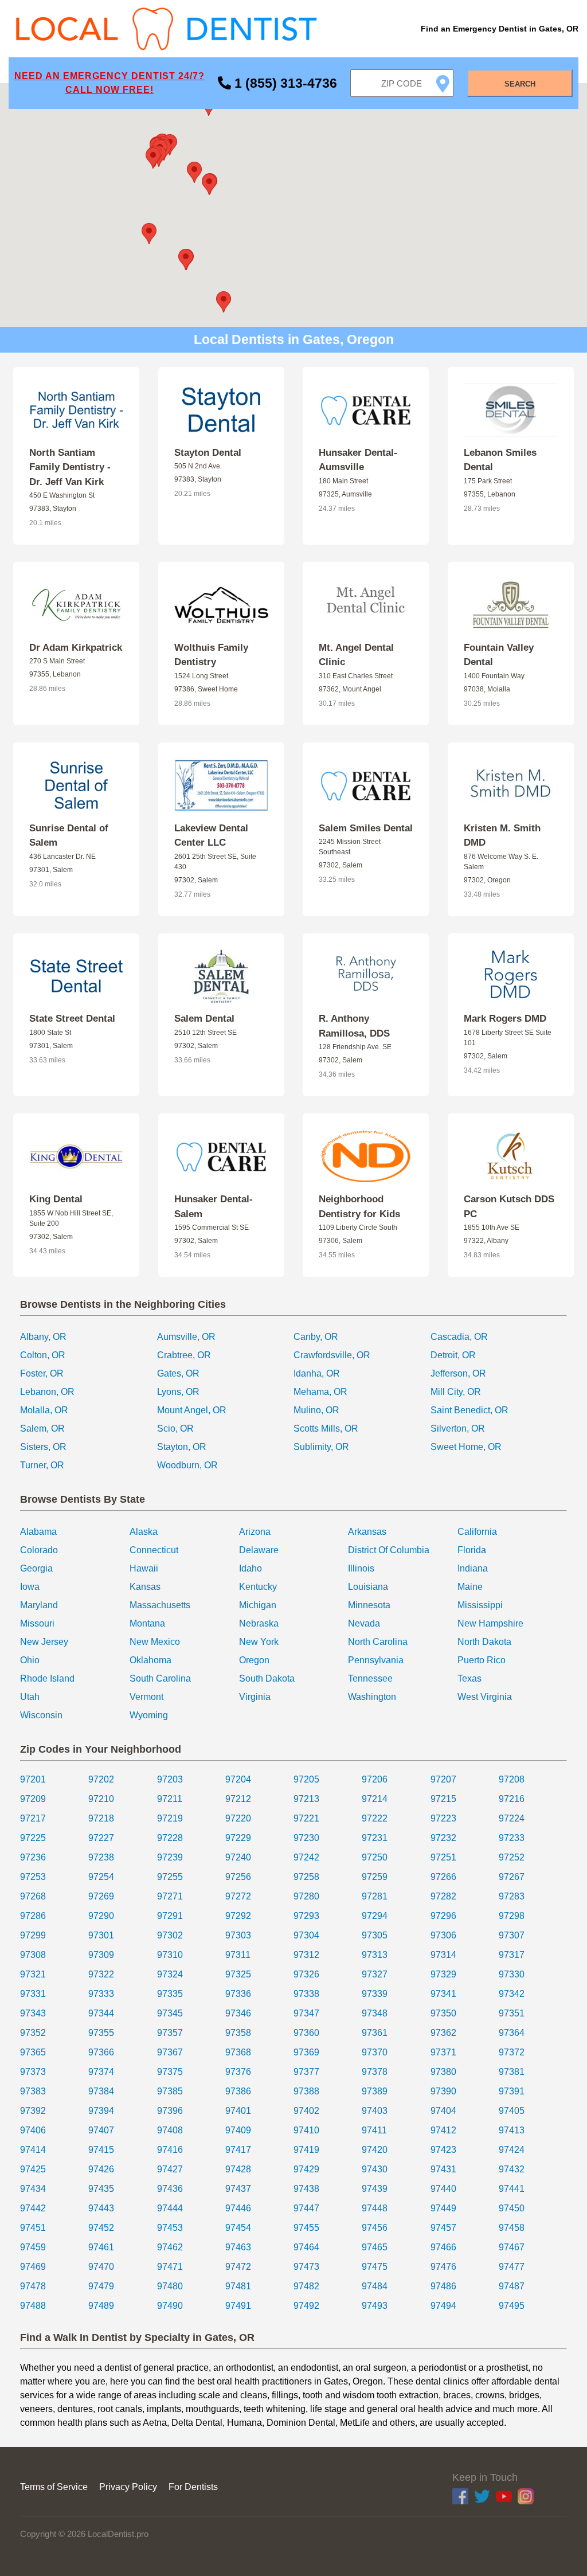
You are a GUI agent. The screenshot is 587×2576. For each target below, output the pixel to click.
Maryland (39, 1605)
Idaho (251, 1568)
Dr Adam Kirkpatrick (76, 648)
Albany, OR (43, 1337)
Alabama (38, 1532)
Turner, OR (42, 1465)
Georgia (36, 1568)
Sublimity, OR (321, 1447)
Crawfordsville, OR (332, 1355)
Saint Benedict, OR (469, 1410)
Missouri (37, 1623)
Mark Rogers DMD (505, 1019)
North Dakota (484, 1642)
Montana (147, 1623)
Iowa (30, 1587)
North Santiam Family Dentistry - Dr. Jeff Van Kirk (70, 467)
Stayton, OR (182, 1447)
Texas (469, 1678)
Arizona (255, 1532)
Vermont (146, 1697)
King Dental (56, 1199)
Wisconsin (41, 1715)
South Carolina (160, 1678)
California (477, 1532)
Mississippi (480, 1605)
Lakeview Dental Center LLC (211, 836)
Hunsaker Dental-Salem (214, 1207)
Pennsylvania (376, 1660)
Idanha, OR (317, 1373)
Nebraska (259, 1623)
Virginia (255, 1697)
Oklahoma (150, 1660)
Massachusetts (160, 1605)
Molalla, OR (44, 1410)
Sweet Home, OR (466, 1447)
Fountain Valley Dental (499, 655)
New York (259, 1642)
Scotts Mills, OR (326, 1428)
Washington (372, 1697)
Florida (472, 1550)
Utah (30, 1697)
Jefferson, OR (458, 1373)
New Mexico (155, 1642)
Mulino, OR (316, 1410)
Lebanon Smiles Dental (500, 460)
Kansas (145, 1587)
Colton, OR (43, 1355)
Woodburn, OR (187, 1465)
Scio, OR (175, 1428)
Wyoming (149, 1715)
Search (520, 84)
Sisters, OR (43, 1447)
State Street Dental (72, 1019)
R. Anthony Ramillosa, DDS (354, 1026)
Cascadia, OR (459, 1337)
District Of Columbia (389, 1550)
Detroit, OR (453, 1355)
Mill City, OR (456, 1392)
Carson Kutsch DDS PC (509, 1207)
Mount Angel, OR (192, 1410)
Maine (470, 1587)
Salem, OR (42, 1428)
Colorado (39, 1550)
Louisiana (368, 1587)
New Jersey (44, 1642)
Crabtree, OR (184, 1355)
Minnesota (369, 1605)
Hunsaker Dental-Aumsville (358, 460)
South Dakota (267, 1678)
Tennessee (370, 1678)
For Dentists (193, 2487)
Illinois (361, 1568)
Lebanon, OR (47, 1392)
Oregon (254, 1660)
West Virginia (485, 1697)
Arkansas (367, 1532)
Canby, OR (316, 1337)
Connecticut (154, 1550)
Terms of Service (54, 2487)
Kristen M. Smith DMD (502, 836)
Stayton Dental (208, 453)
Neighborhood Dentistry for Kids (359, 1207)
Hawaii (144, 1568)
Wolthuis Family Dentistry (211, 655)
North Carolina (378, 1642)
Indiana (473, 1568)
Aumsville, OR (186, 1337)
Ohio (30, 1660)
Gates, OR (178, 1373)
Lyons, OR (178, 1392)
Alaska (144, 1532)
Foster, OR (42, 1373)
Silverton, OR (458, 1428)
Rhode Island (47, 1678)
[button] (209, 184)
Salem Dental (204, 1019)
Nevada (364, 1623)
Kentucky (258, 1587)
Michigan (258, 1605)
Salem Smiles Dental (366, 828)
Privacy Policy (128, 2487)
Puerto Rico (482, 1660)
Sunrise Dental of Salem (69, 836)
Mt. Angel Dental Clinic (356, 655)
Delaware (259, 1550)
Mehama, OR (320, 1392)
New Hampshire (490, 1623)
